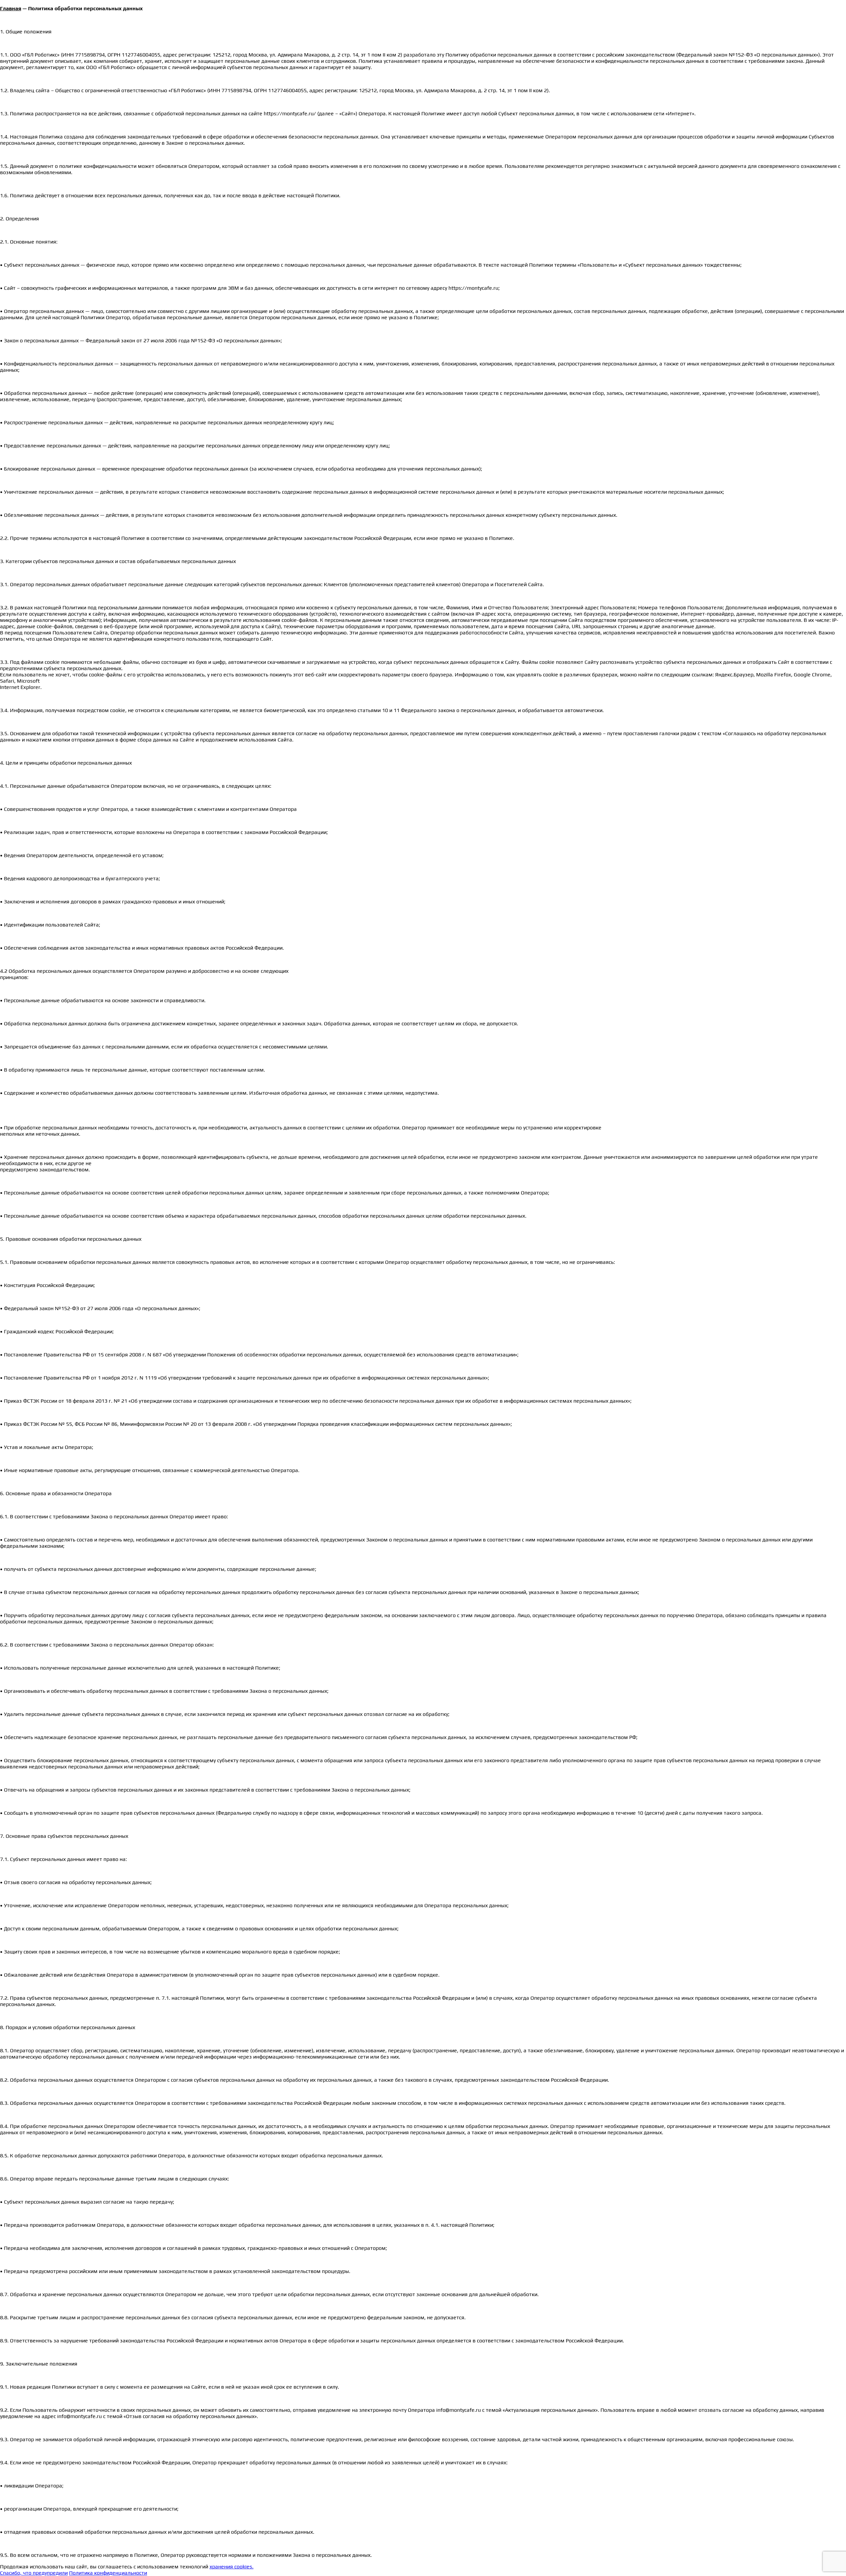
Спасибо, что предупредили (34, 2573)
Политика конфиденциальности (108, 2573)
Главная (11, 8)
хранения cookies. (231, 2567)
